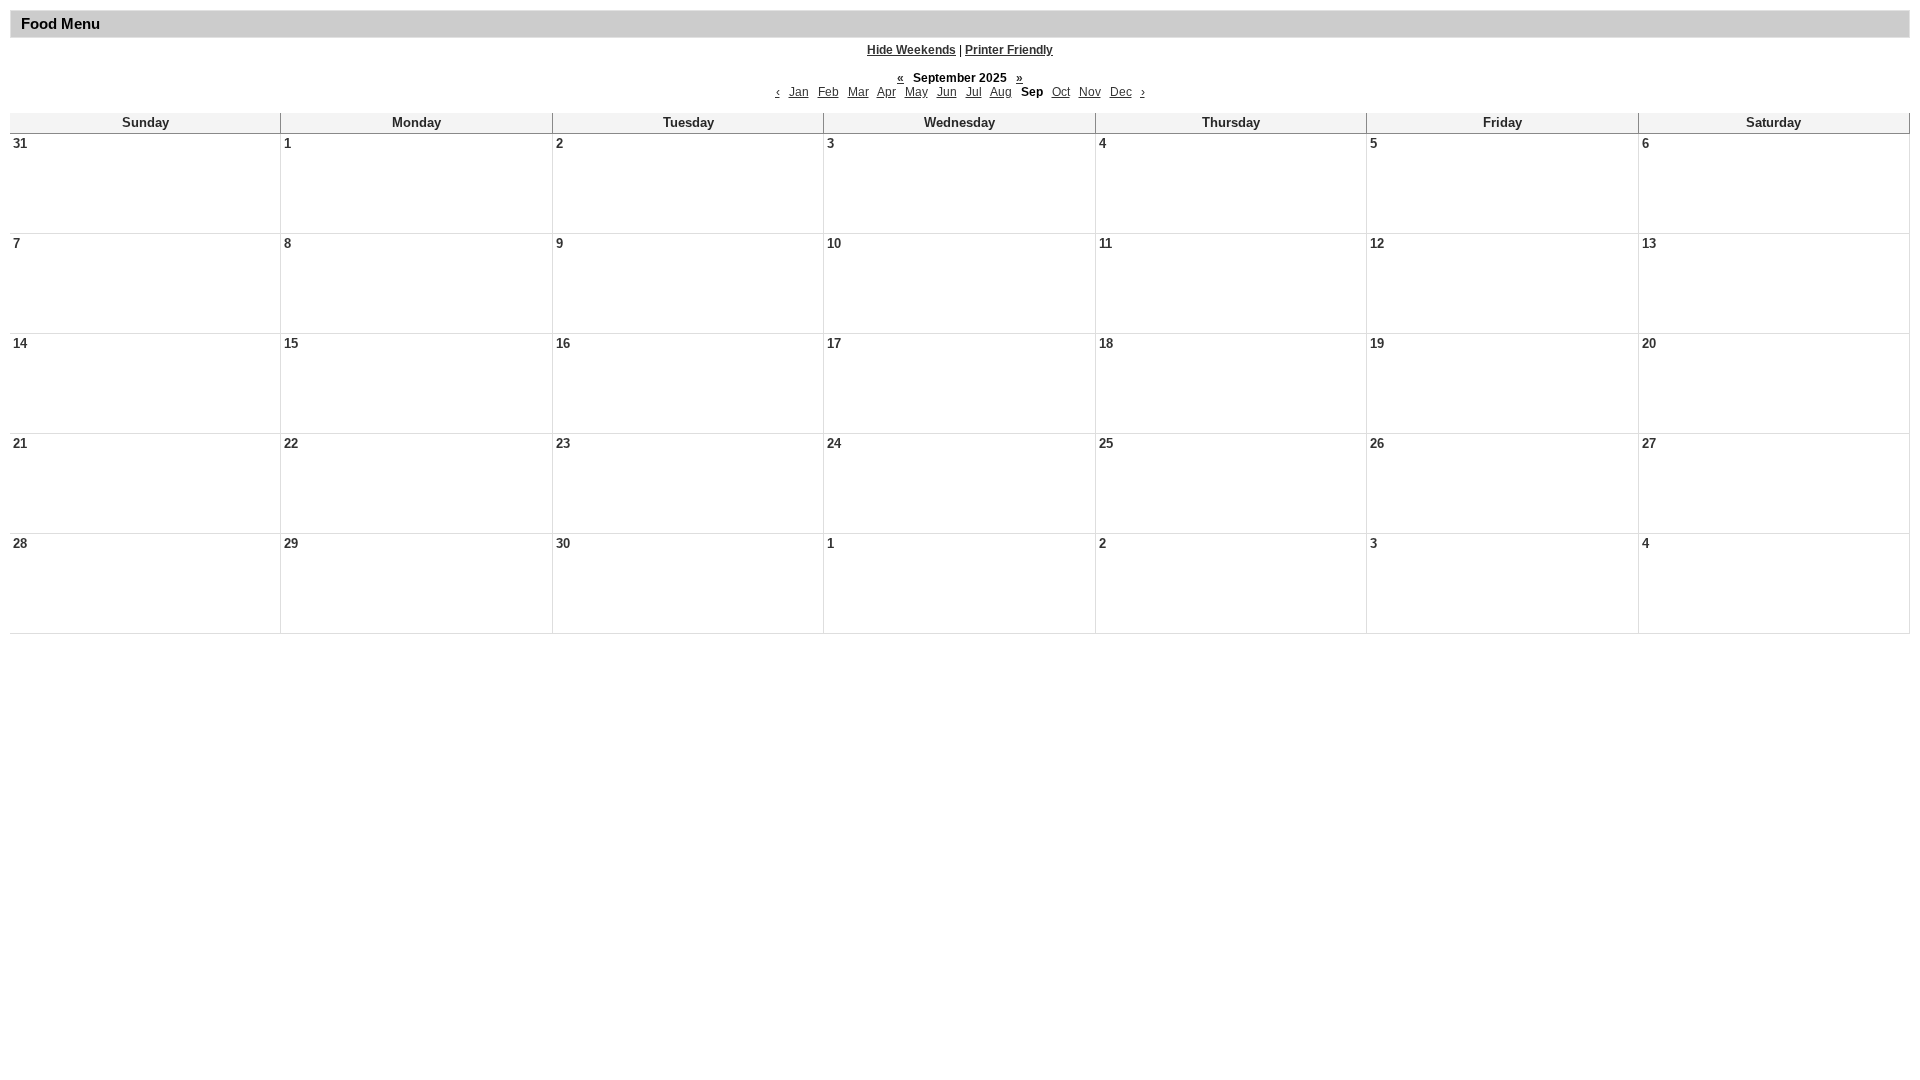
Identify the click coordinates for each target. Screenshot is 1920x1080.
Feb (828, 92)
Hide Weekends (911, 50)
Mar (858, 92)
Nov (1090, 92)
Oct (1061, 92)
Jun (947, 92)
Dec (1121, 92)
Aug (1001, 92)
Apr (886, 92)
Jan (799, 92)
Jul (974, 92)
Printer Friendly (1009, 50)
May (916, 92)
